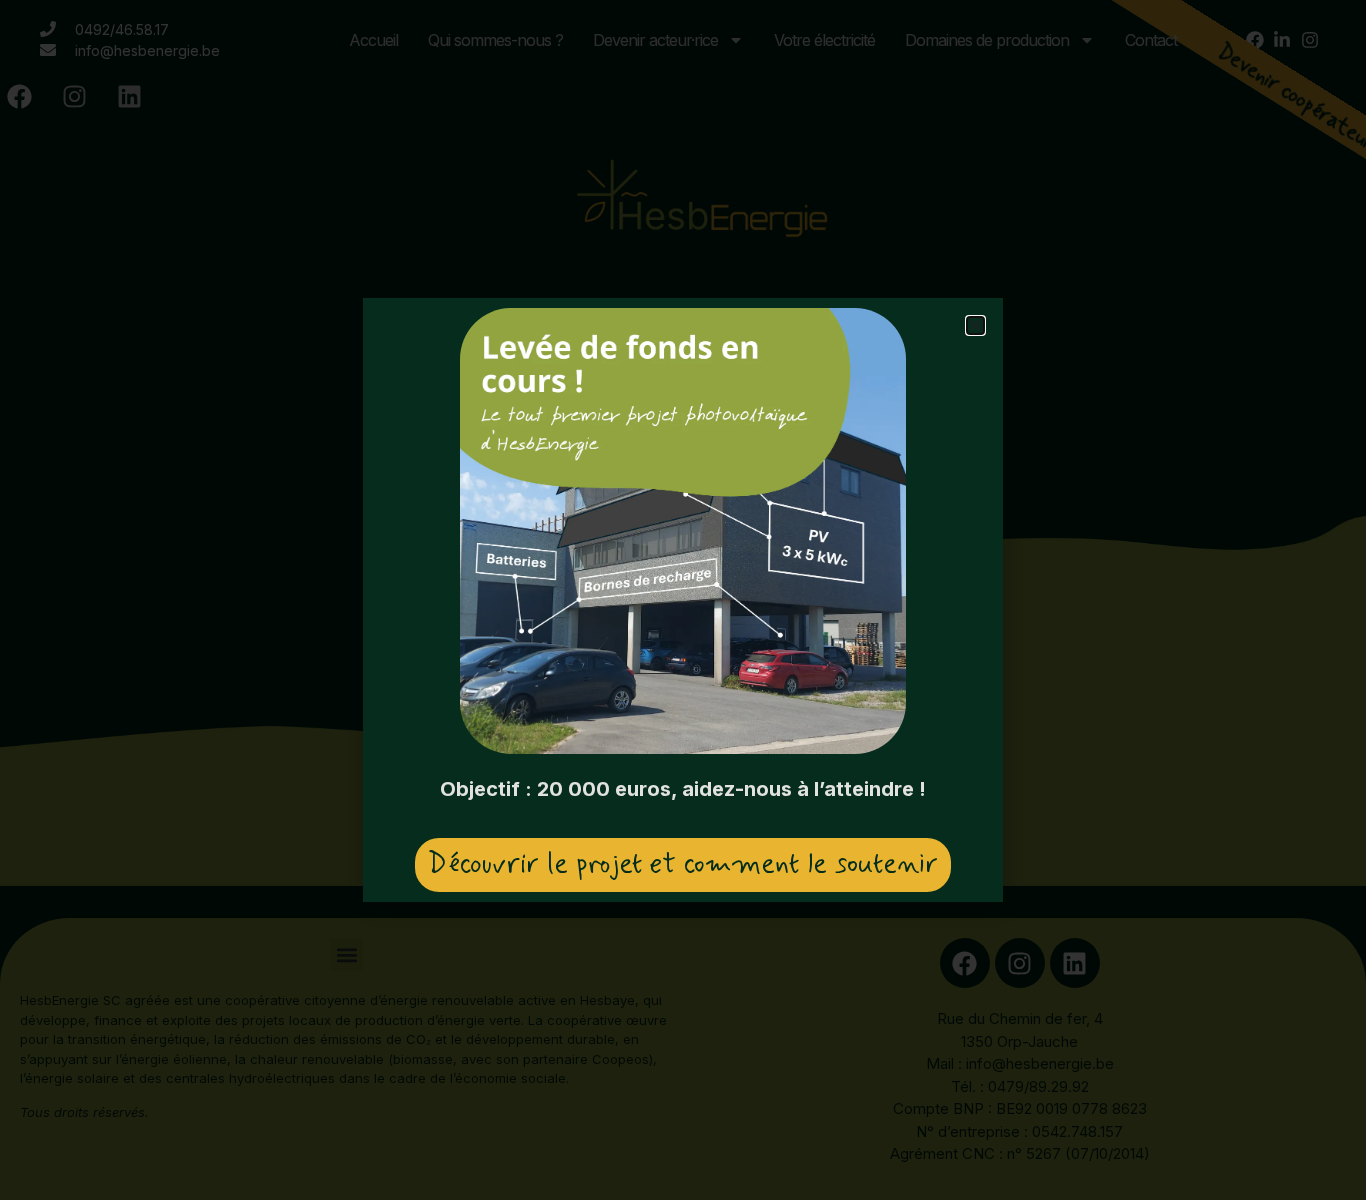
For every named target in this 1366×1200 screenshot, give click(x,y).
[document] (683, 600)
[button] (975, 325)
